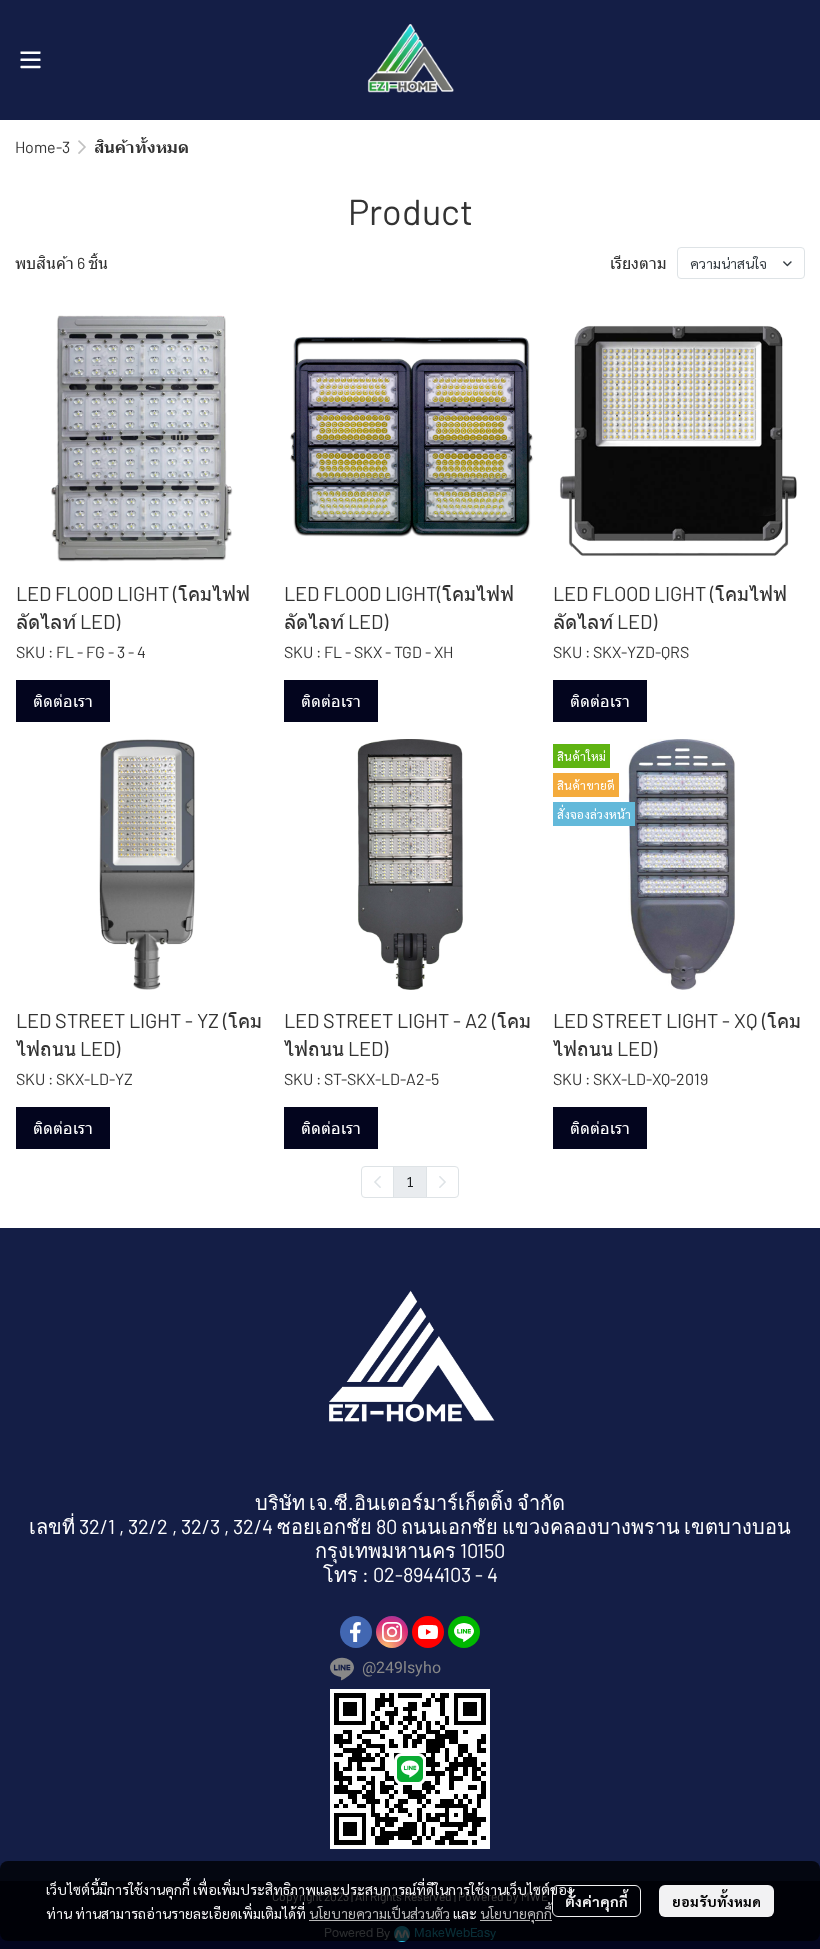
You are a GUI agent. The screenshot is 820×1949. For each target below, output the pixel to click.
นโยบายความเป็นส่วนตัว (379, 1913)
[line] (464, 1632)
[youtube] (428, 1632)
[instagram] (392, 1632)
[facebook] (356, 1632)
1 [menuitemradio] (410, 1181)
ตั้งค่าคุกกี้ (596, 1901)
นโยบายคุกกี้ (516, 1913)
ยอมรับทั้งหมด (716, 1901)
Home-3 (42, 146)
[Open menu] (30, 60)
